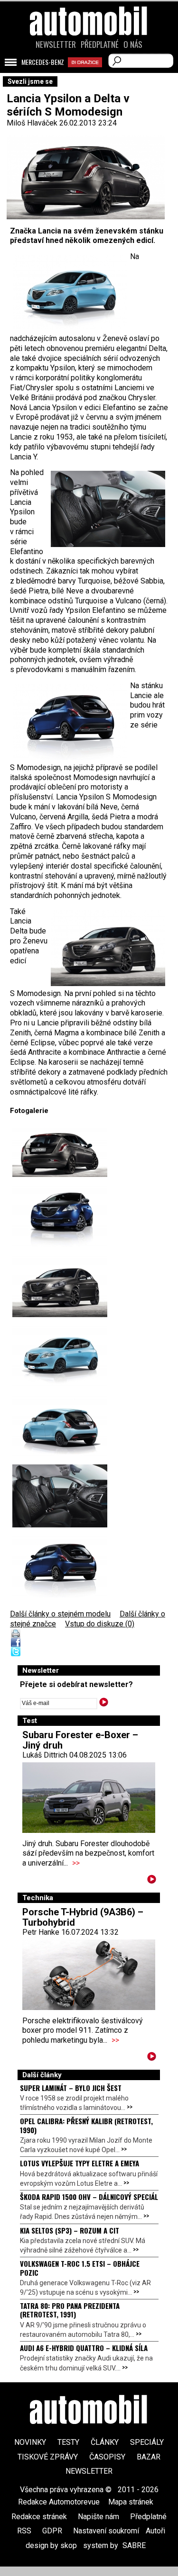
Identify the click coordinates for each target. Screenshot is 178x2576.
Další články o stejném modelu (60, 1614)
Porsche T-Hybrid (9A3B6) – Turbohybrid (83, 1917)
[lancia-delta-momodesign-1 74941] (60, 1286)
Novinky (30, 2442)
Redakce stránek (39, 2517)
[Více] (152, 1881)
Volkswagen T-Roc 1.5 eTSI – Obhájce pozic (80, 2268)
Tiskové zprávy (48, 2457)
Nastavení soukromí (106, 2531)
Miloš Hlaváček (32, 123)
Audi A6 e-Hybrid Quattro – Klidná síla (84, 2348)
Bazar (149, 2457)
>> (76, 1863)
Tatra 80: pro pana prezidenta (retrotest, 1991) (70, 2310)
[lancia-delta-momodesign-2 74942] (60, 1152)
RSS (24, 2531)
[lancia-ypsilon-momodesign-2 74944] (60, 1566)
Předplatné (100, 45)
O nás (133, 45)
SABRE (134, 2545)
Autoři (155, 2531)
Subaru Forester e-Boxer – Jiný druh (80, 1740)
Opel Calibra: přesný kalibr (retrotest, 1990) (86, 2125)
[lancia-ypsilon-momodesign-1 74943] (60, 1216)
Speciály (147, 2442)
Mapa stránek (131, 2502)
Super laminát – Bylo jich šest (71, 2088)
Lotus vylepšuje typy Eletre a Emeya (80, 2163)
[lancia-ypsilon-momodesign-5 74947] (60, 1496)
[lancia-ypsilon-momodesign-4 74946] (60, 1426)
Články (105, 2442)
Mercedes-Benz (43, 62)
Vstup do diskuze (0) (100, 1624)
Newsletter (56, 45)
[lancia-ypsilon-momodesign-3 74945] (60, 1356)
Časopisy (107, 2457)
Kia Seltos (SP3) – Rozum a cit (70, 2230)
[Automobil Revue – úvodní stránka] (89, 75)
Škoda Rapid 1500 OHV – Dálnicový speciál (89, 2197)
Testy (68, 2442)
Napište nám (98, 2517)
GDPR (52, 2531)
